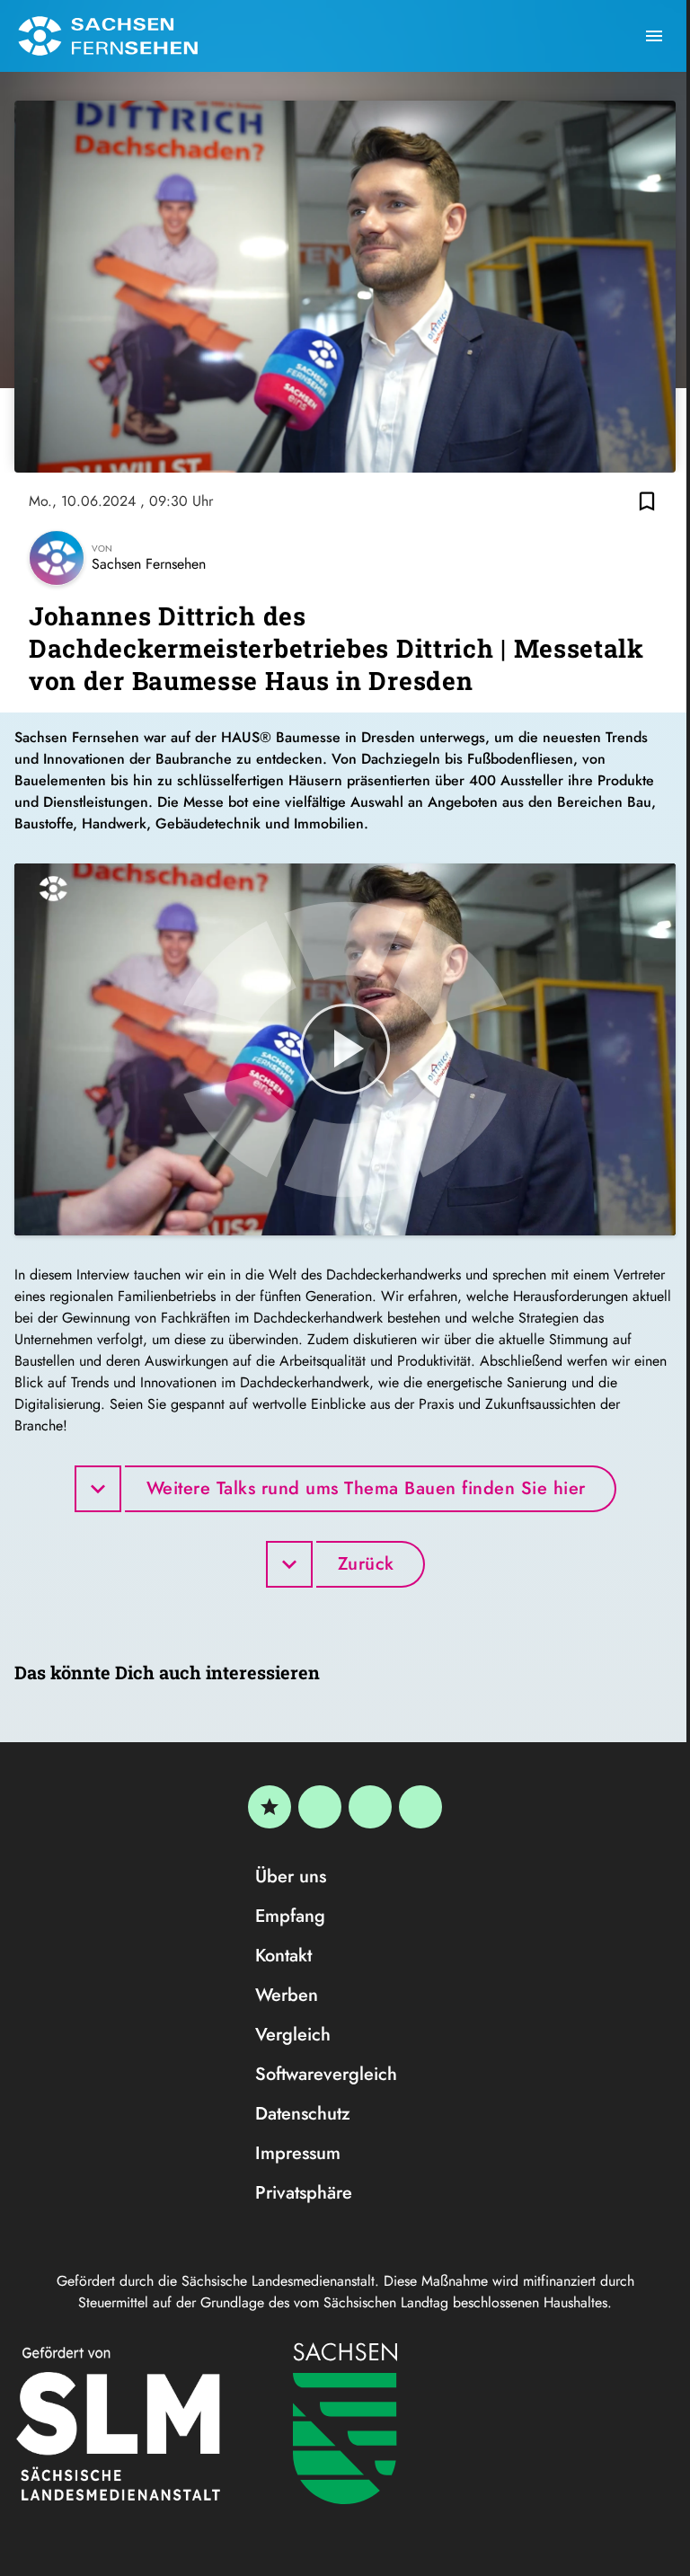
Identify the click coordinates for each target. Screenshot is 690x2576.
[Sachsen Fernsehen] (108, 36)
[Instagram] (370, 1807)
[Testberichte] (270, 1807)
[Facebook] (320, 1807)
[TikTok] (420, 1807)
